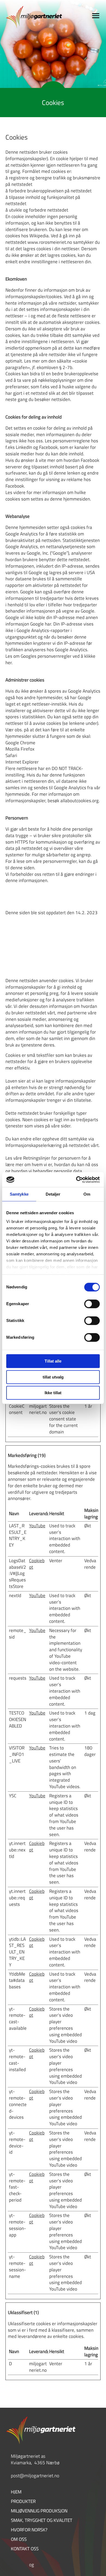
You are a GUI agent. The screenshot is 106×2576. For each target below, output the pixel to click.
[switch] (92, 1304)
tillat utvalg (53, 1377)
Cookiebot (37, 1564)
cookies (42, 2565)
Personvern (17, 2565)
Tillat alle (53, 1361)
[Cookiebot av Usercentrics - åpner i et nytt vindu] (76, 1180)
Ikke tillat (53, 1393)
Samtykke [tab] (19, 1194)
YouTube (37, 1526)
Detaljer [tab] (53, 1194)
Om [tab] (87, 1194)
